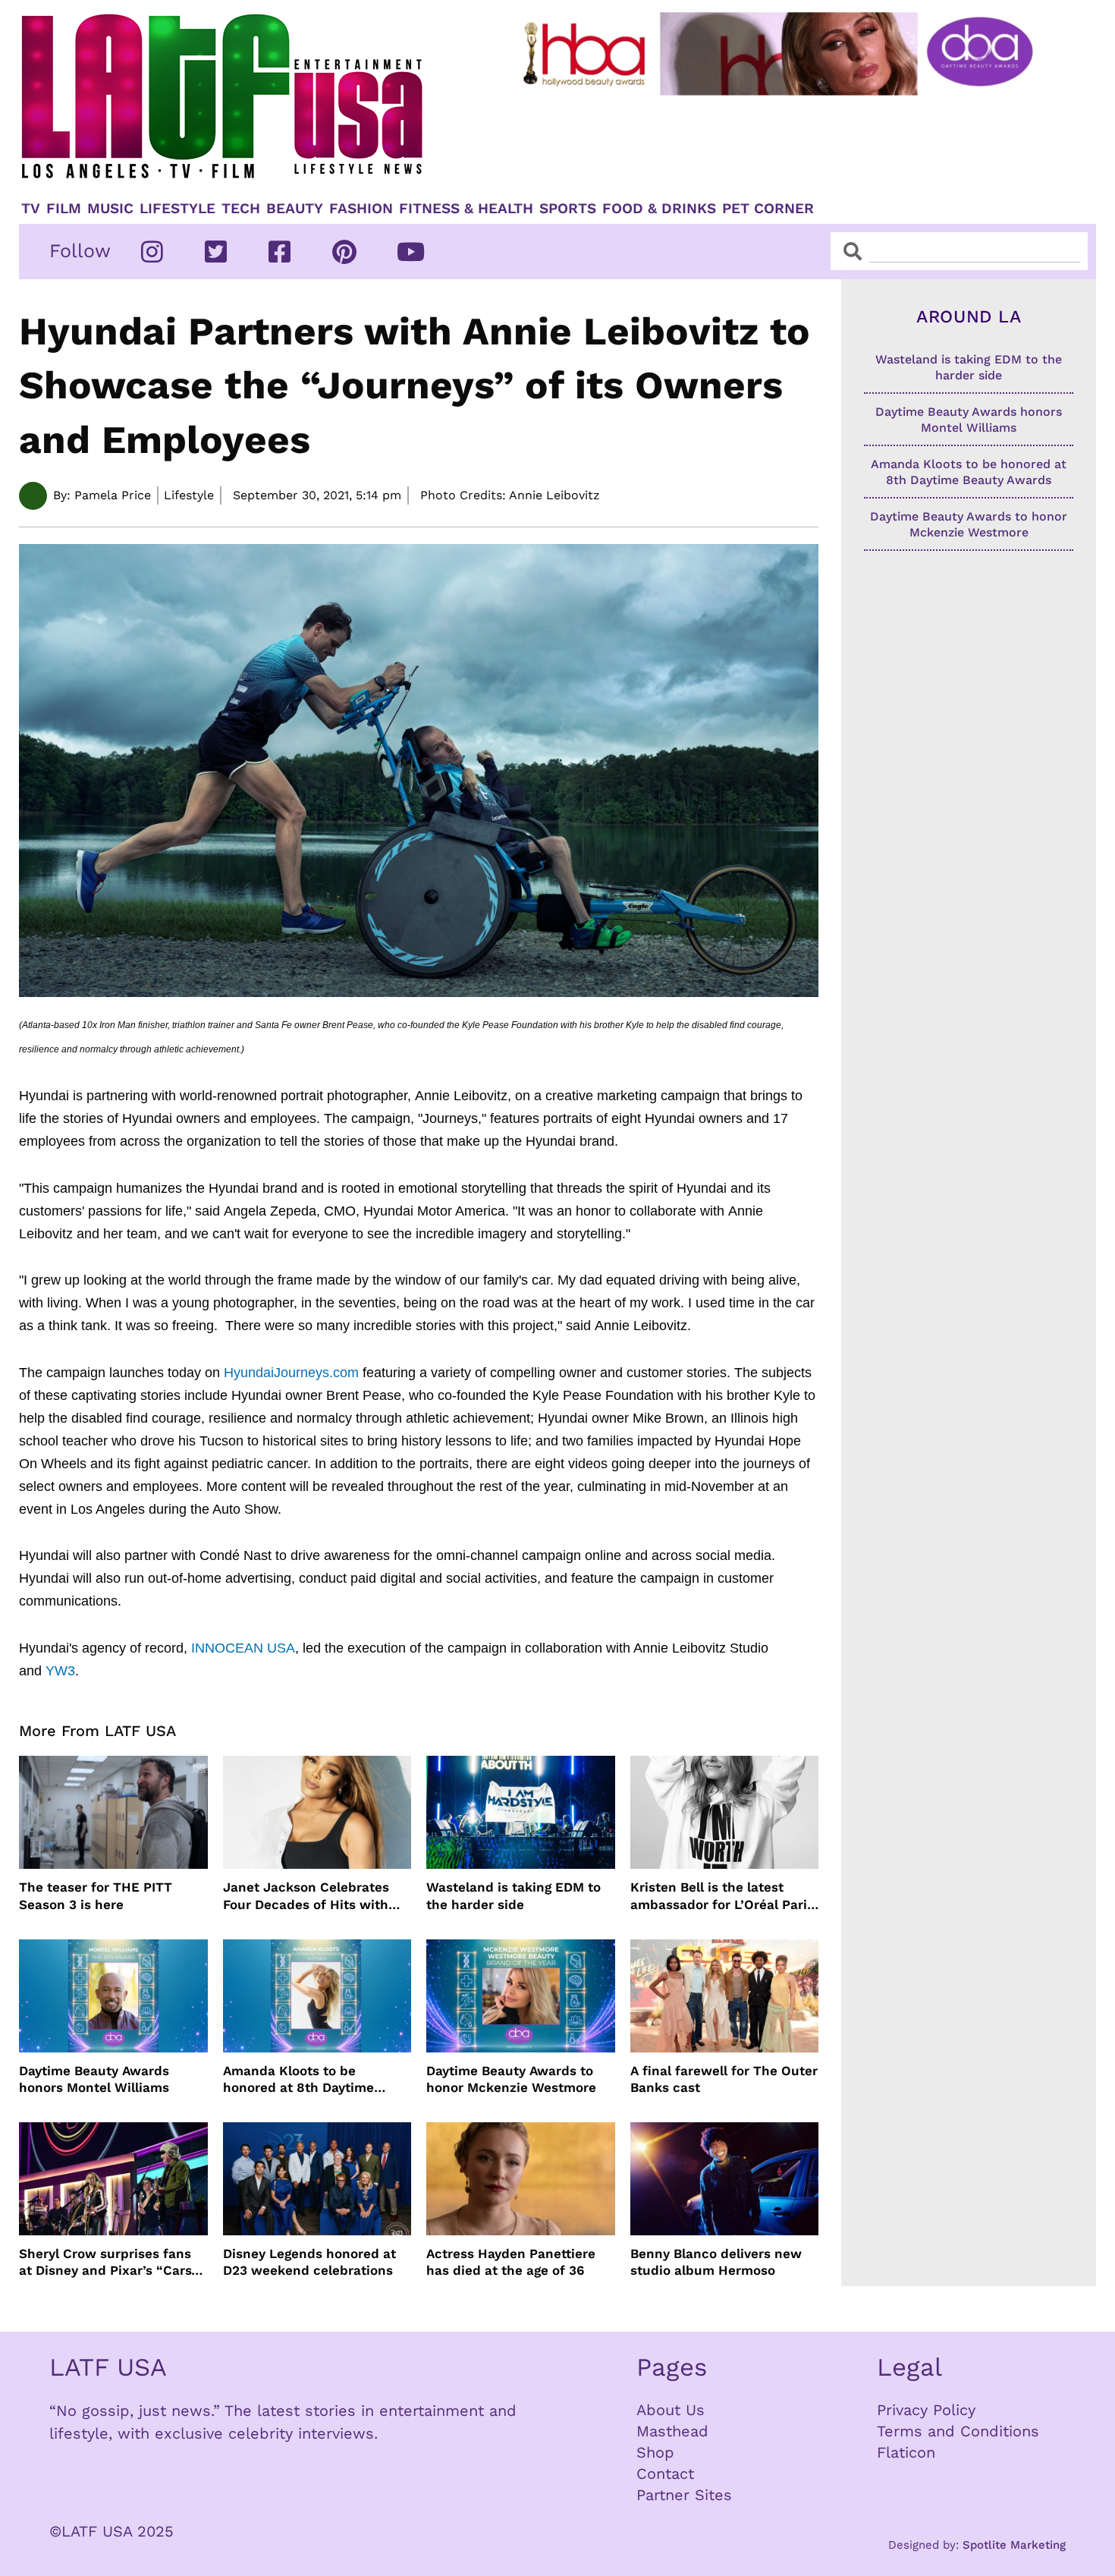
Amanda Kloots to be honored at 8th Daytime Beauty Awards (298, 2079)
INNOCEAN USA (243, 1648)
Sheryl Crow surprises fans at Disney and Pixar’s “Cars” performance (108, 2262)
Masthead (672, 2431)
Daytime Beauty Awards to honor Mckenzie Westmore (511, 2079)
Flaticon (906, 2452)
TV (31, 209)
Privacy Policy (926, 2410)
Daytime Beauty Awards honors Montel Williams (94, 2079)
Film (64, 209)
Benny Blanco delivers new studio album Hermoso (716, 2262)
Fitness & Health (466, 209)
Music (110, 209)
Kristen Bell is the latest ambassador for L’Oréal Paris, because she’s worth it (724, 1896)
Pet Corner (768, 209)
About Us (671, 2410)
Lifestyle (177, 209)
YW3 (60, 1671)
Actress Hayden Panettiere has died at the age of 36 (511, 2262)
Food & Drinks (659, 209)
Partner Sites (684, 2495)
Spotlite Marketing (1014, 2545)
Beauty (295, 209)
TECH (241, 209)
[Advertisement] (790, 142)
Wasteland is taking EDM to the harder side (514, 1895)
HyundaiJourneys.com (291, 1373)
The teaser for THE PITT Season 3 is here (96, 1895)
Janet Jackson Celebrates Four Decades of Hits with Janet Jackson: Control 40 (307, 1896)
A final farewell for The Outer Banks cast (724, 2079)
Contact (665, 2474)
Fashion (361, 209)
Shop (655, 2452)
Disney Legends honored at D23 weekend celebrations (309, 2262)
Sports (568, 209)
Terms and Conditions (958, 2431)
